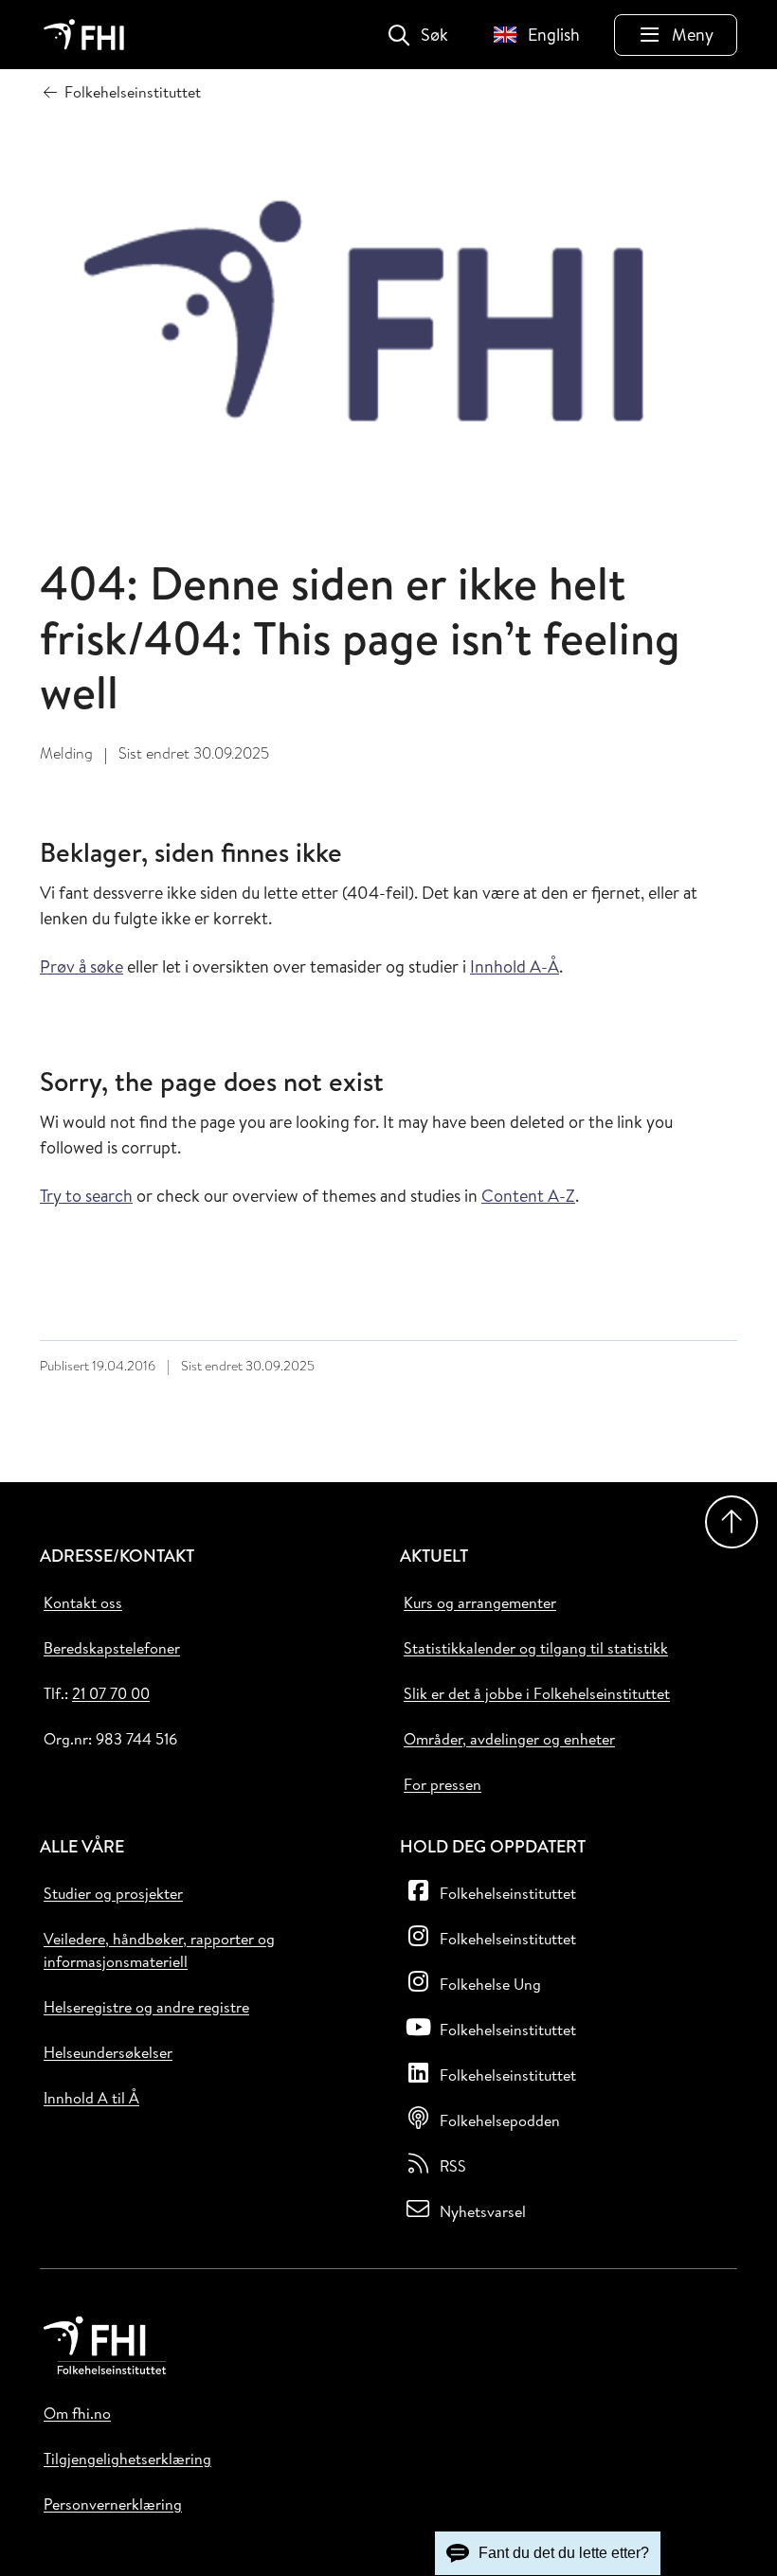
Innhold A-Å (515, 966)
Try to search (86, 1196)
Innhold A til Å (91, 2098)
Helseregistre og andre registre (146, 2007)
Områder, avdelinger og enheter (509, 1739)
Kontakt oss (83, 1602)
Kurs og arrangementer (480, 1602)
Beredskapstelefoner (112, 1648)
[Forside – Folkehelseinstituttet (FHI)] (84, 35)
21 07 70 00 (111, 1693)
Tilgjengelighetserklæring (127, 2459)
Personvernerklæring (113, 2504)
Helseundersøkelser (108, 2052)
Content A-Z (528, 1196)
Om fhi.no (77, 2413)
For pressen (443, 1784)
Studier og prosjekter (113, 1893)
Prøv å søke (81, 966)
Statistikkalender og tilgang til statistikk (536, 1648)
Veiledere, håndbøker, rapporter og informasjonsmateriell (159, 1950)
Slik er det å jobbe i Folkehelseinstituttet (537, 1693)
